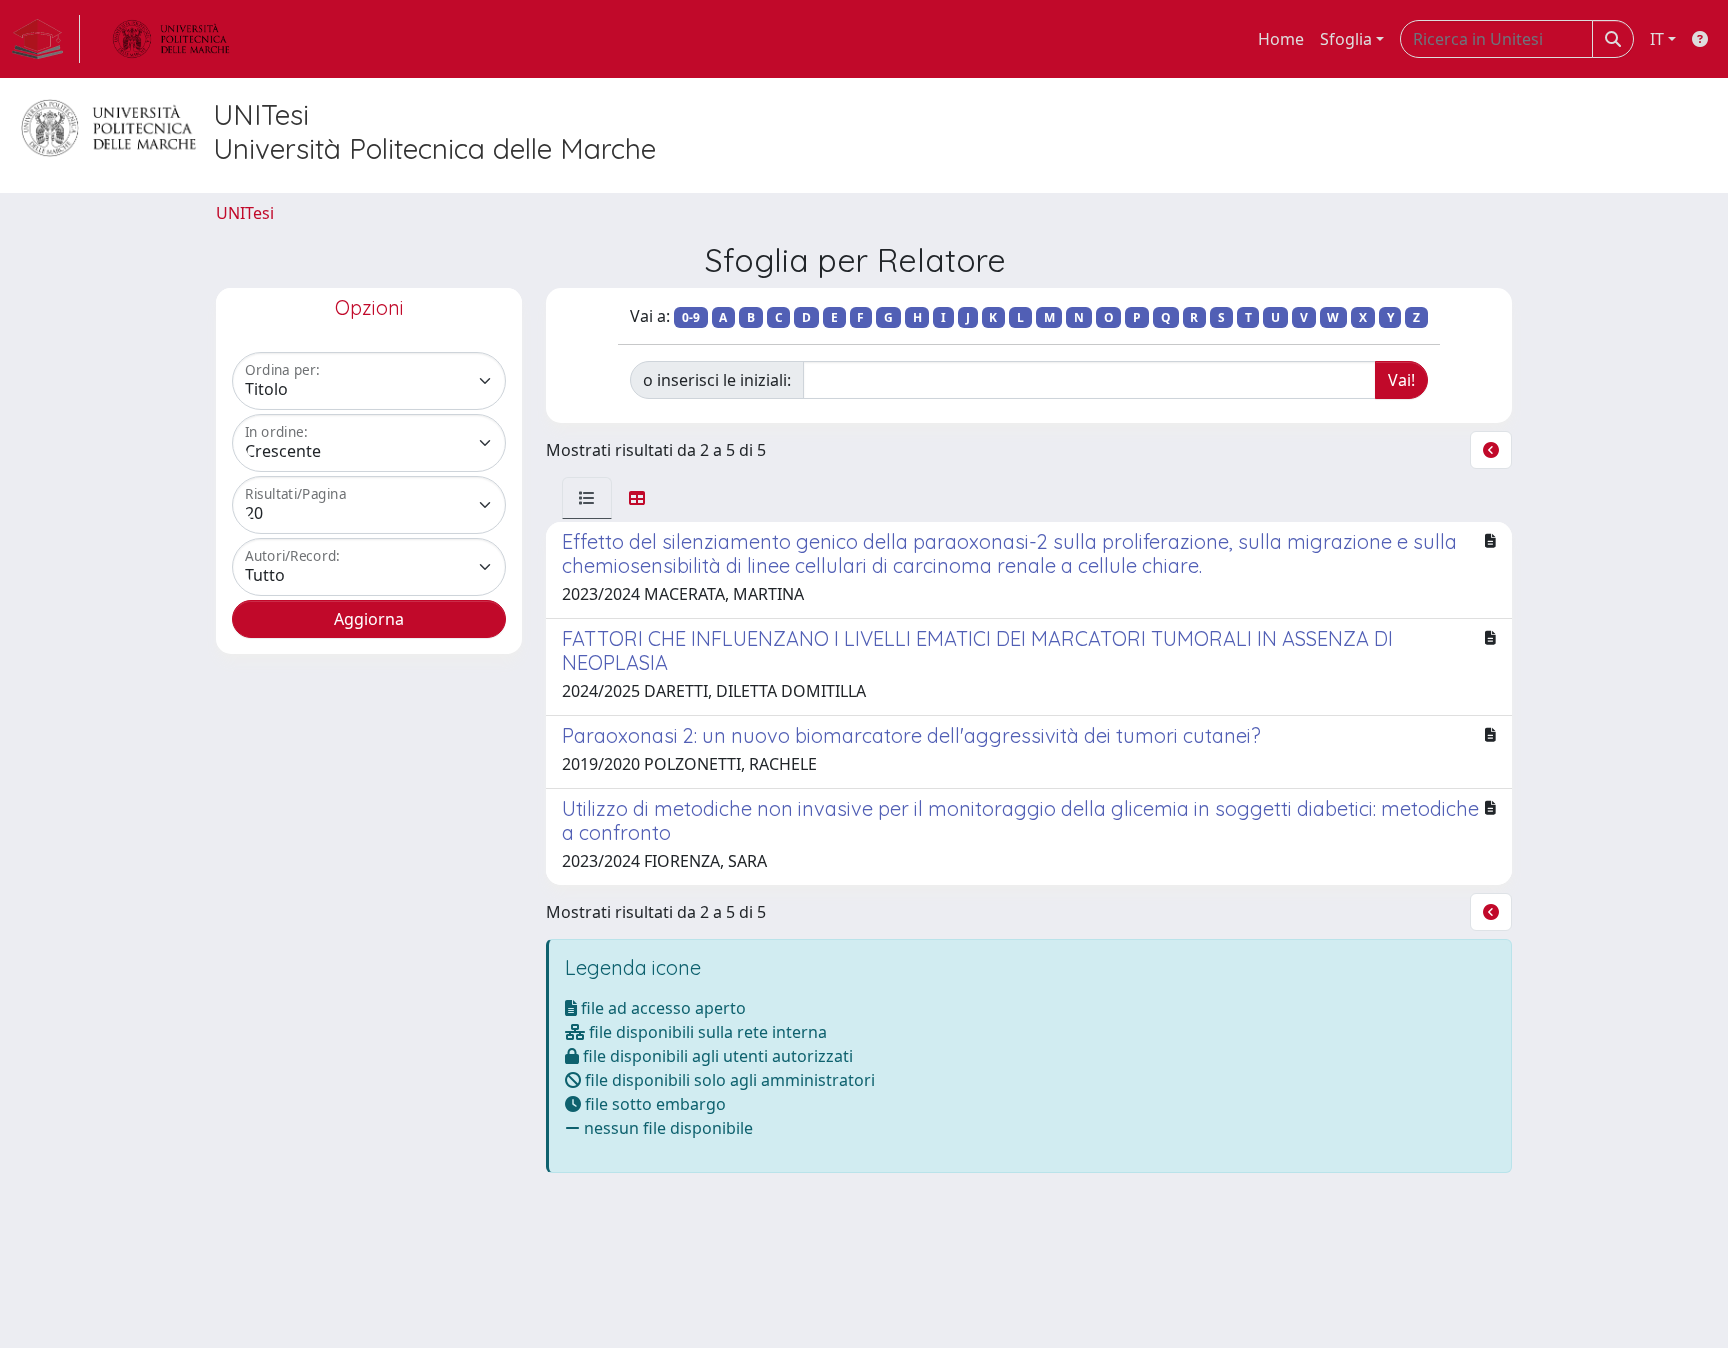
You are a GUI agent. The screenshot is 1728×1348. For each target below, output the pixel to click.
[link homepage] (46, 39)
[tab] (587, 498)
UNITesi (245, 213)
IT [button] (1657, 39)
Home (1281, 39)
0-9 (691, 317)
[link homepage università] (171, 39)
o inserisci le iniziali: (717, 380)
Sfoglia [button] (1346, 39)
